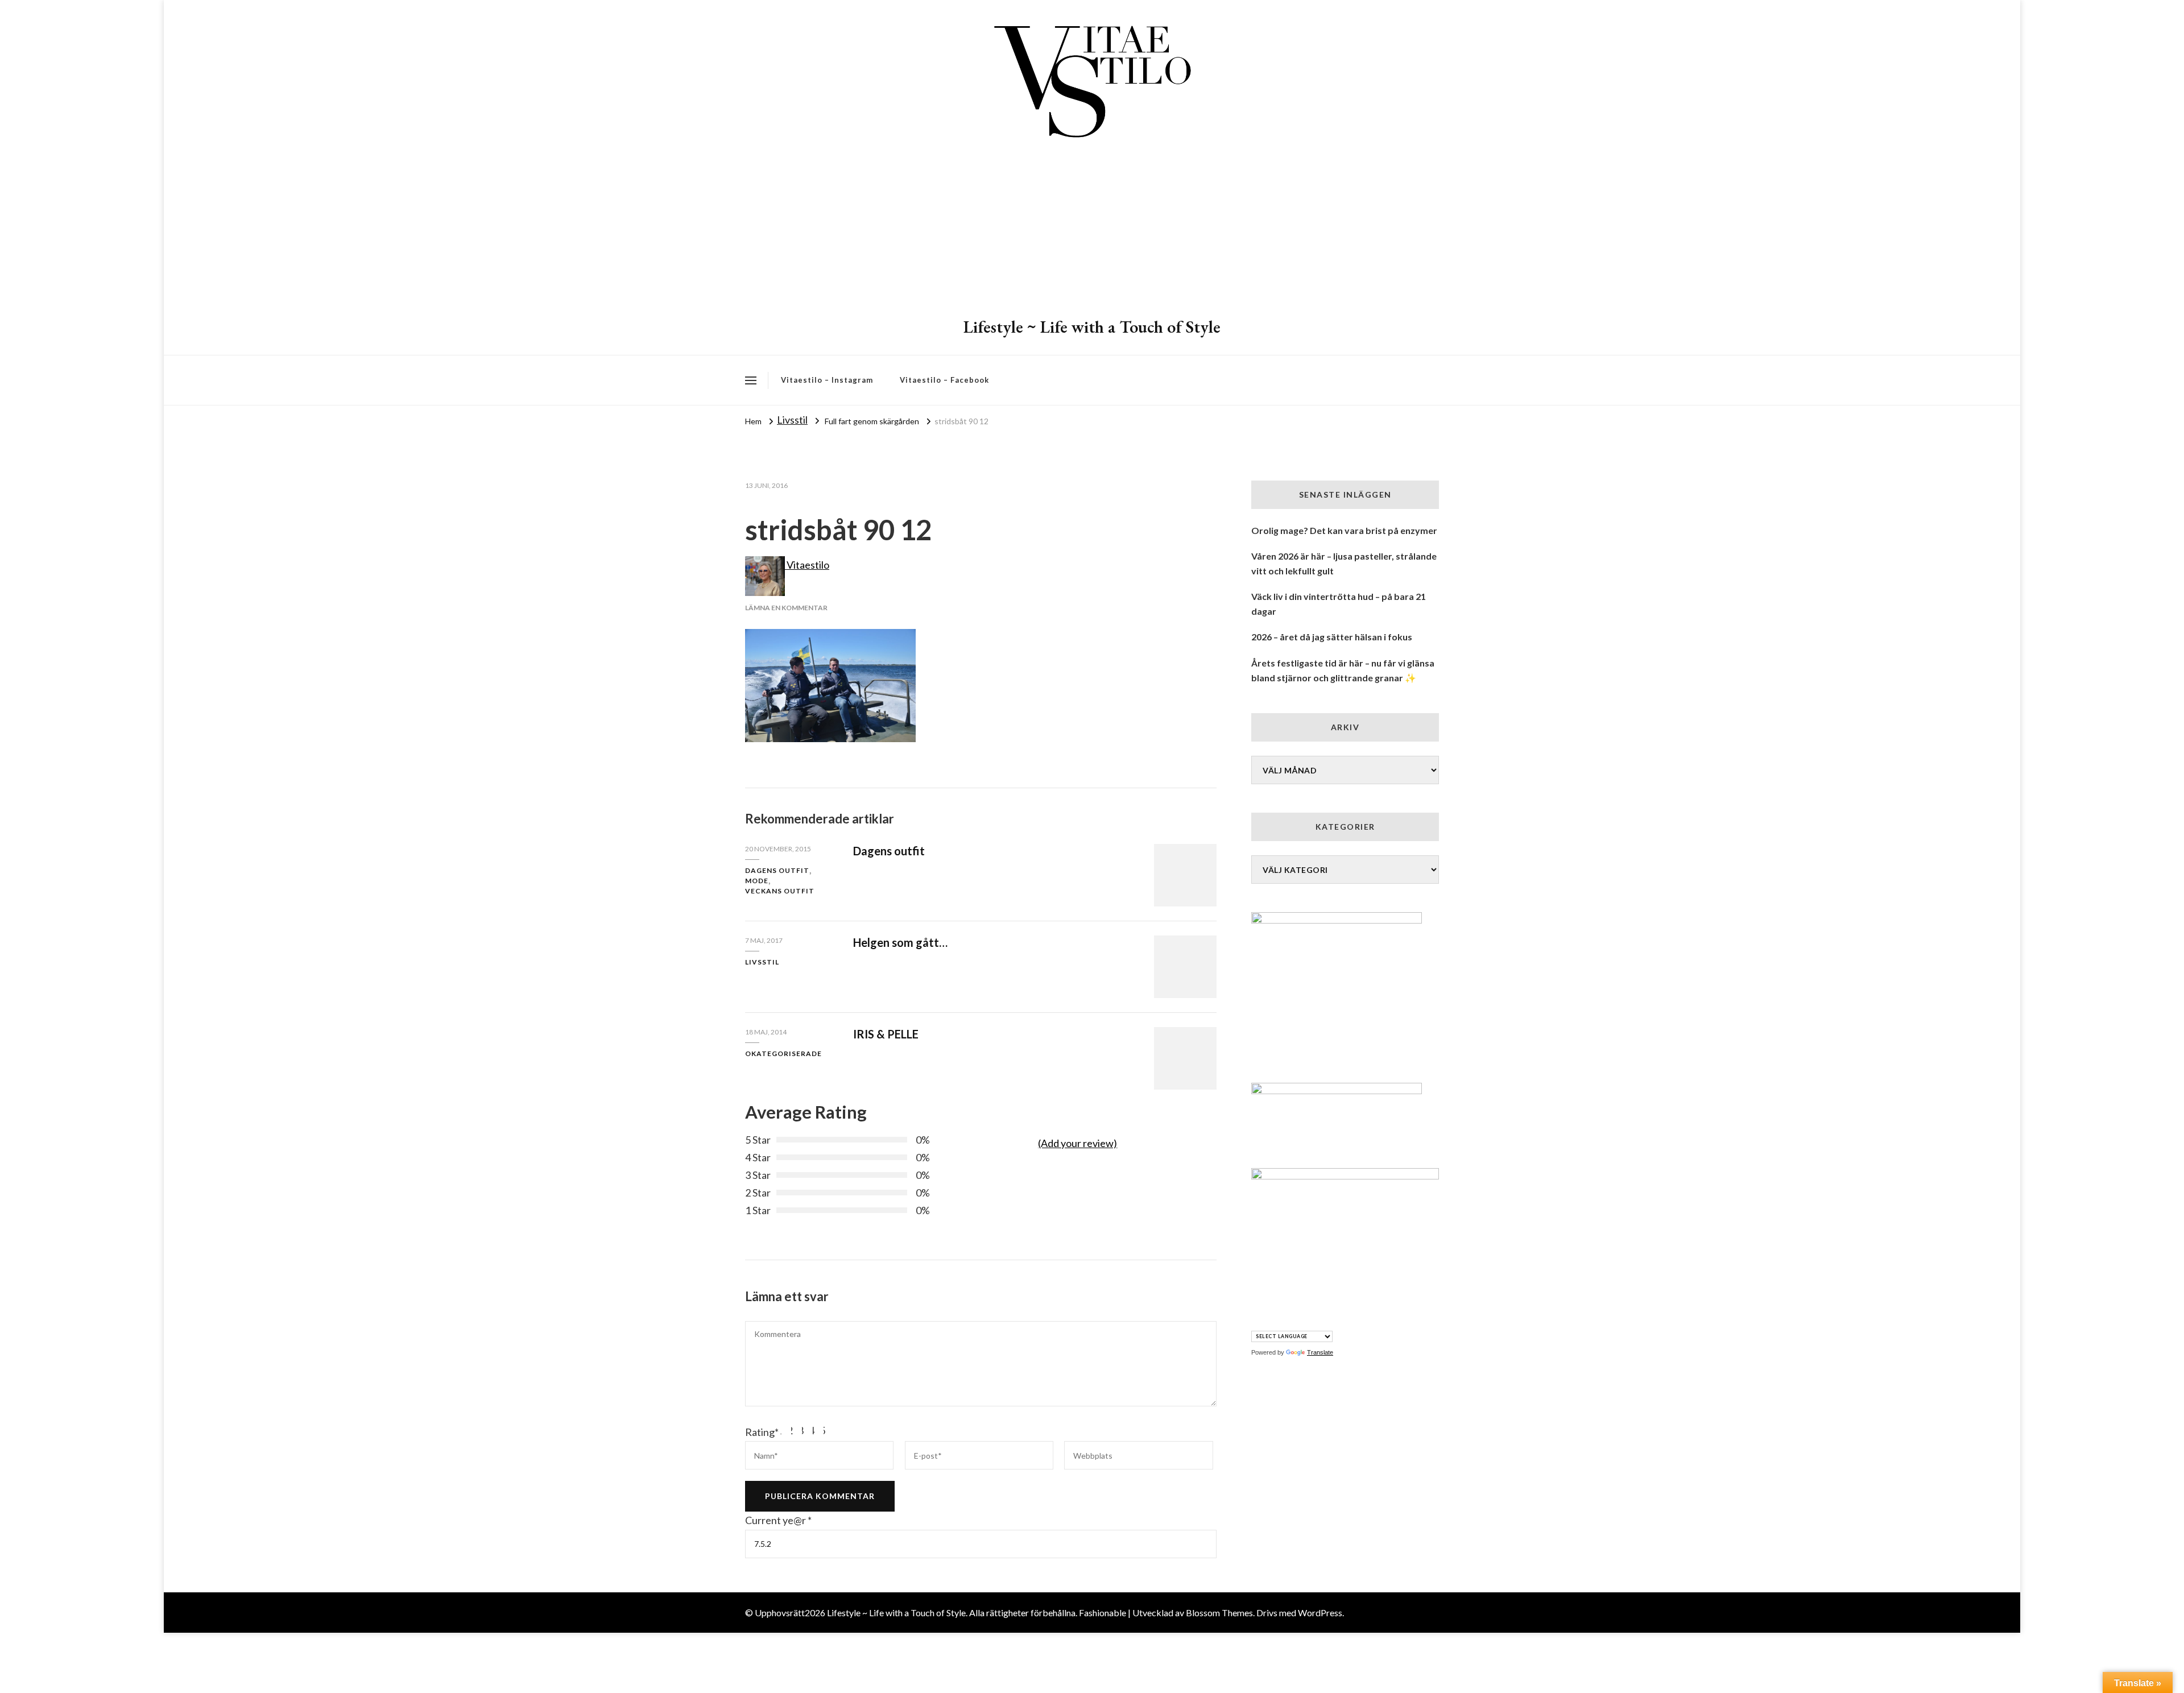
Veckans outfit (780, 891)
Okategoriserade (783, 1054)
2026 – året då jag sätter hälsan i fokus (1332, 637)
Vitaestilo (807, 565)
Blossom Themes (1219, 1613)
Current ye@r (778, 1520)
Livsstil (792, 420)
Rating (762, 1432)
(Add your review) (1077, 1143)
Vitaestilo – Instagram (827, 380)
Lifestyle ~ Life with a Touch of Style (1092, 327)
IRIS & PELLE (886, 1034)
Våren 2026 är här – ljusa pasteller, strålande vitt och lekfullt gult (1344, 563)
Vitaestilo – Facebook (944, 380)
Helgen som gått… (900, 942)
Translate (1320, 1352)
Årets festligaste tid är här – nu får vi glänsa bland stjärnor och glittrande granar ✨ (1343, 670)
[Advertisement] (1092, 230)
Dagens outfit (777, 870)
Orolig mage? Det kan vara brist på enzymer (1344, 530)
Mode (757, 881)
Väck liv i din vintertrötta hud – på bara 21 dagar (1339, 604)
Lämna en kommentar (786, 608)
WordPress (1320, 1613)
